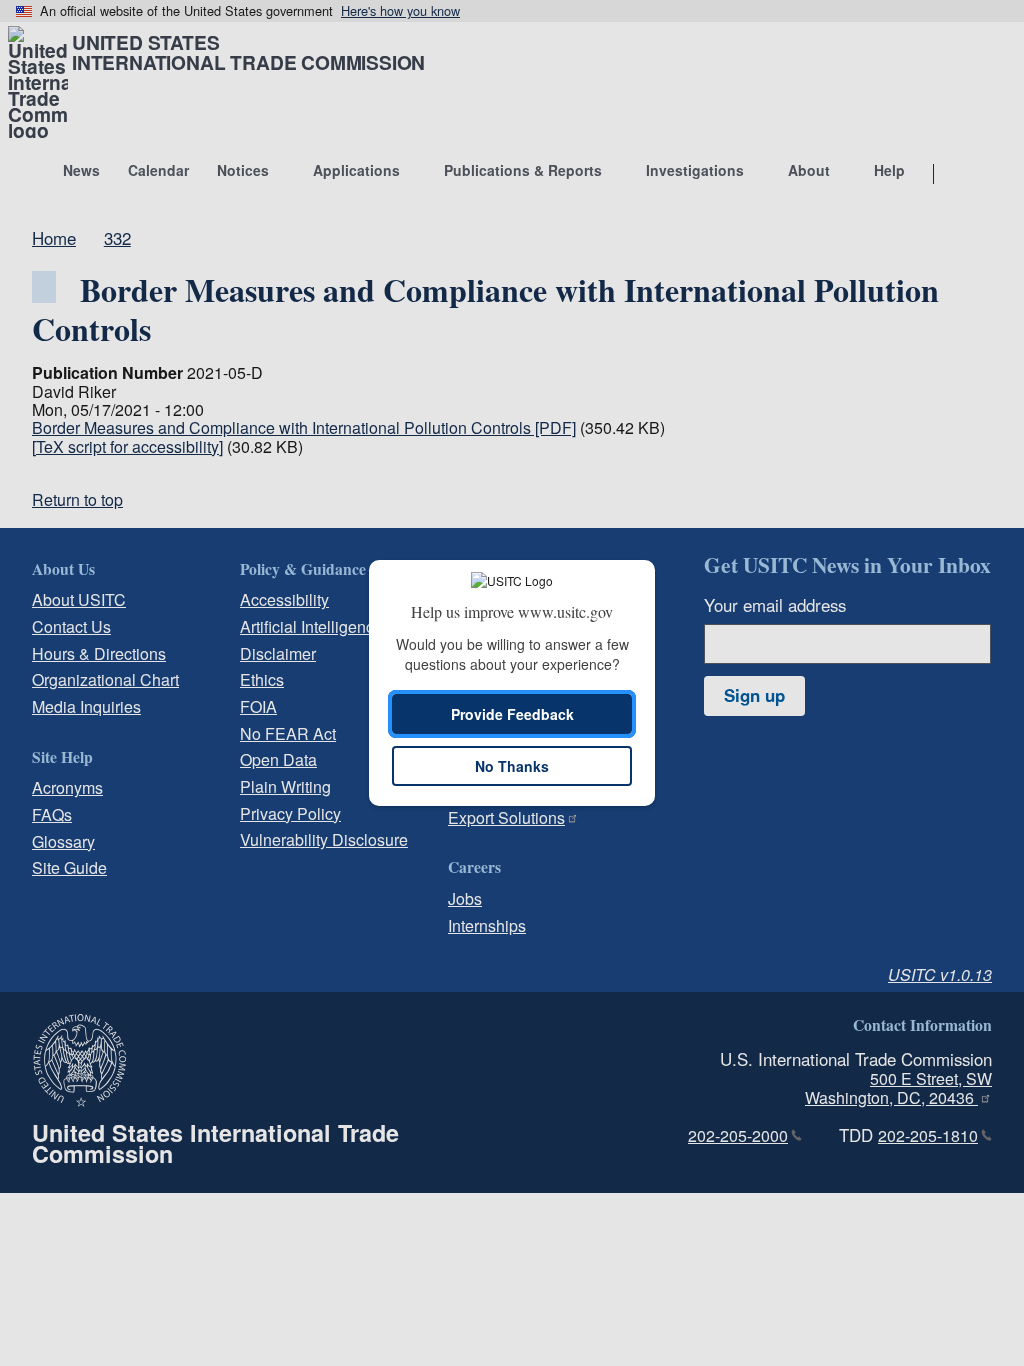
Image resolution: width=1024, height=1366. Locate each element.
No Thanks (512, 766)
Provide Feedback (512, 714)
